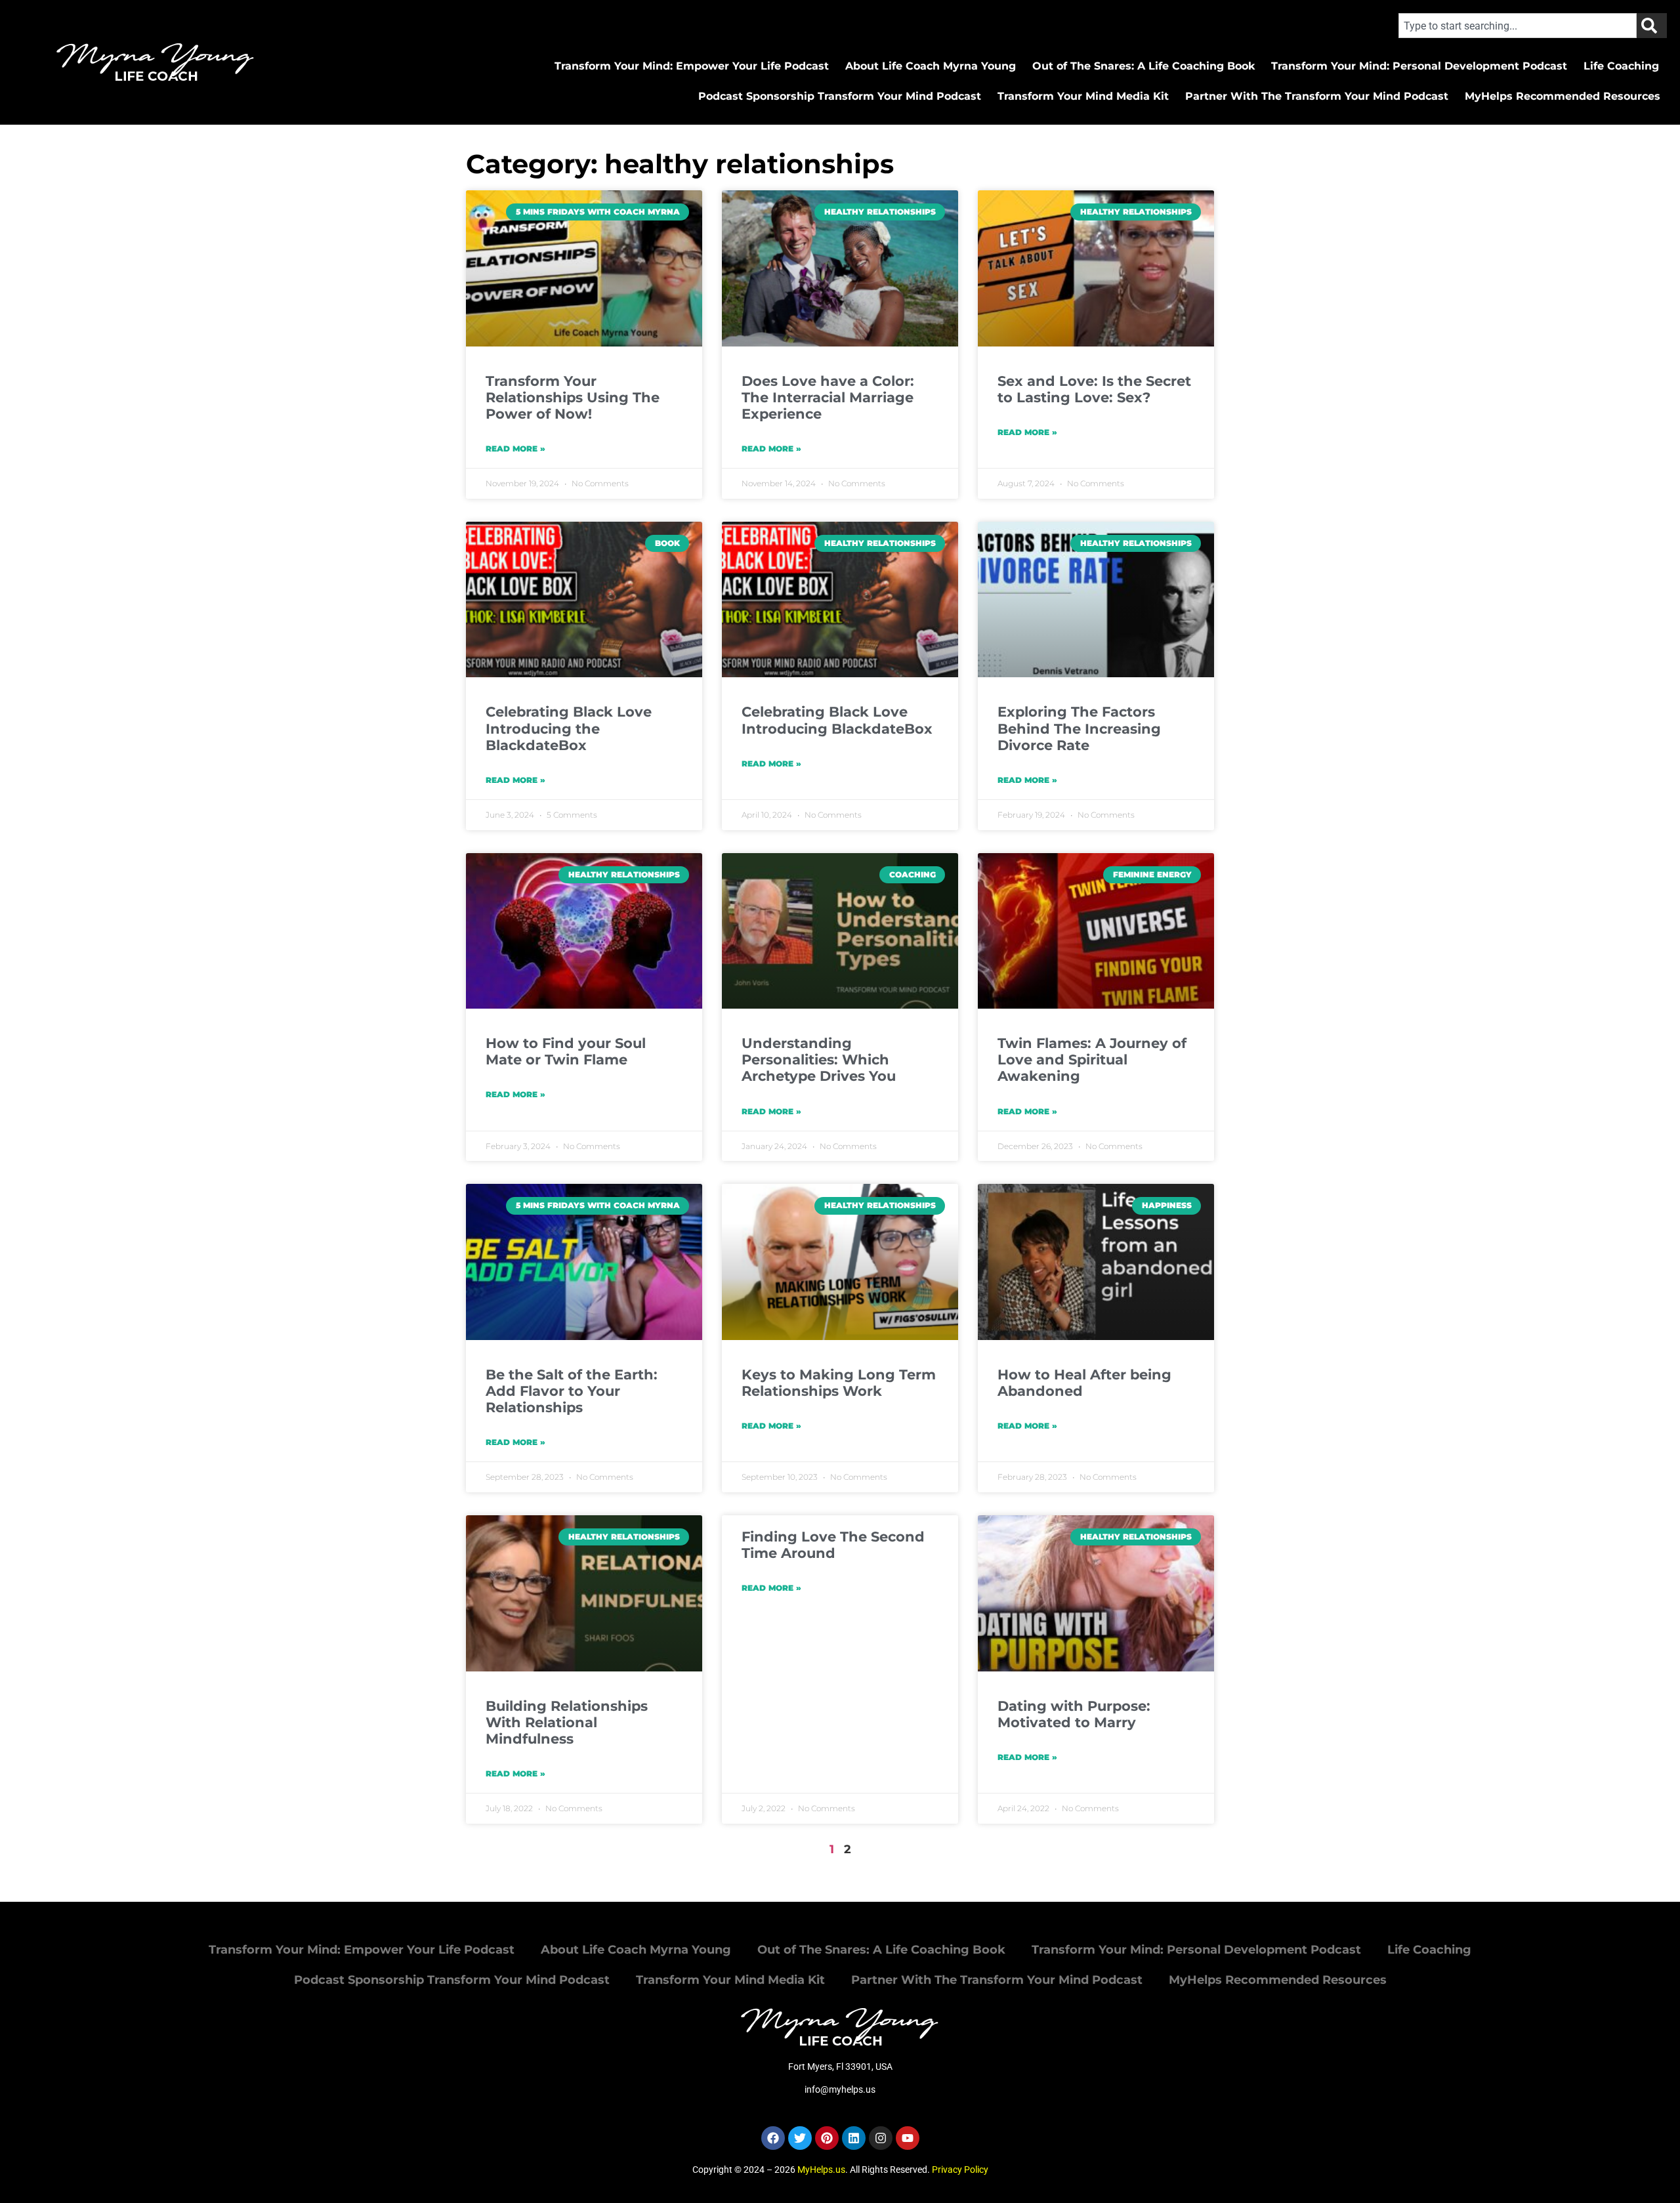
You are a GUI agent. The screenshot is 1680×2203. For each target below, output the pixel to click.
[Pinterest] (827, 2138)
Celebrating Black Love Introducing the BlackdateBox (569, 728)
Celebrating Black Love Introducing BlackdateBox (837, 720)
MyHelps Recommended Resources (1563, 96)
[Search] (1652, 26)
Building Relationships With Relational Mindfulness (567, 1722)
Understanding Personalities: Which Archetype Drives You (819, 1060)
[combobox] (1518, 26)
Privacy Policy (960, 2170)
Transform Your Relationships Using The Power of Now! (573, 397)
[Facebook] (773, 2138)
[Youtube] (908, 2138)
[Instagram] (881, 2138)
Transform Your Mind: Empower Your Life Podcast (692, 66)
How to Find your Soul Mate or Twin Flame (566, 1051)
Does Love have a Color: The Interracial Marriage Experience (828, 397)
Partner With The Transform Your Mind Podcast (1317, 96)
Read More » (515, 449)
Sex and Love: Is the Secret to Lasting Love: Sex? (1094, 389)
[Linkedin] (854, 2138)
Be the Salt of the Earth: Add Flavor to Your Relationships (572, 1391)
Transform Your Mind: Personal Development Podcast (1419, 66)
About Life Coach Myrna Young (931, 66)
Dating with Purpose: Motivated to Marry (1074, 1714)
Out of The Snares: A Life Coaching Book (1144, 66)
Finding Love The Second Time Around (833, 1545)
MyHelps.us (821, 2170)
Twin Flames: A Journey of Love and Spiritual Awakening (1092, 1060)
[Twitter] (800, 2138)
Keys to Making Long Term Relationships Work (839, 1383)
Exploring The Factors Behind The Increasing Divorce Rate (1079, 728)
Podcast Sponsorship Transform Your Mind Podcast (840, 96)
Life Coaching (1621, 66)
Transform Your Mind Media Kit (1083, 96)
